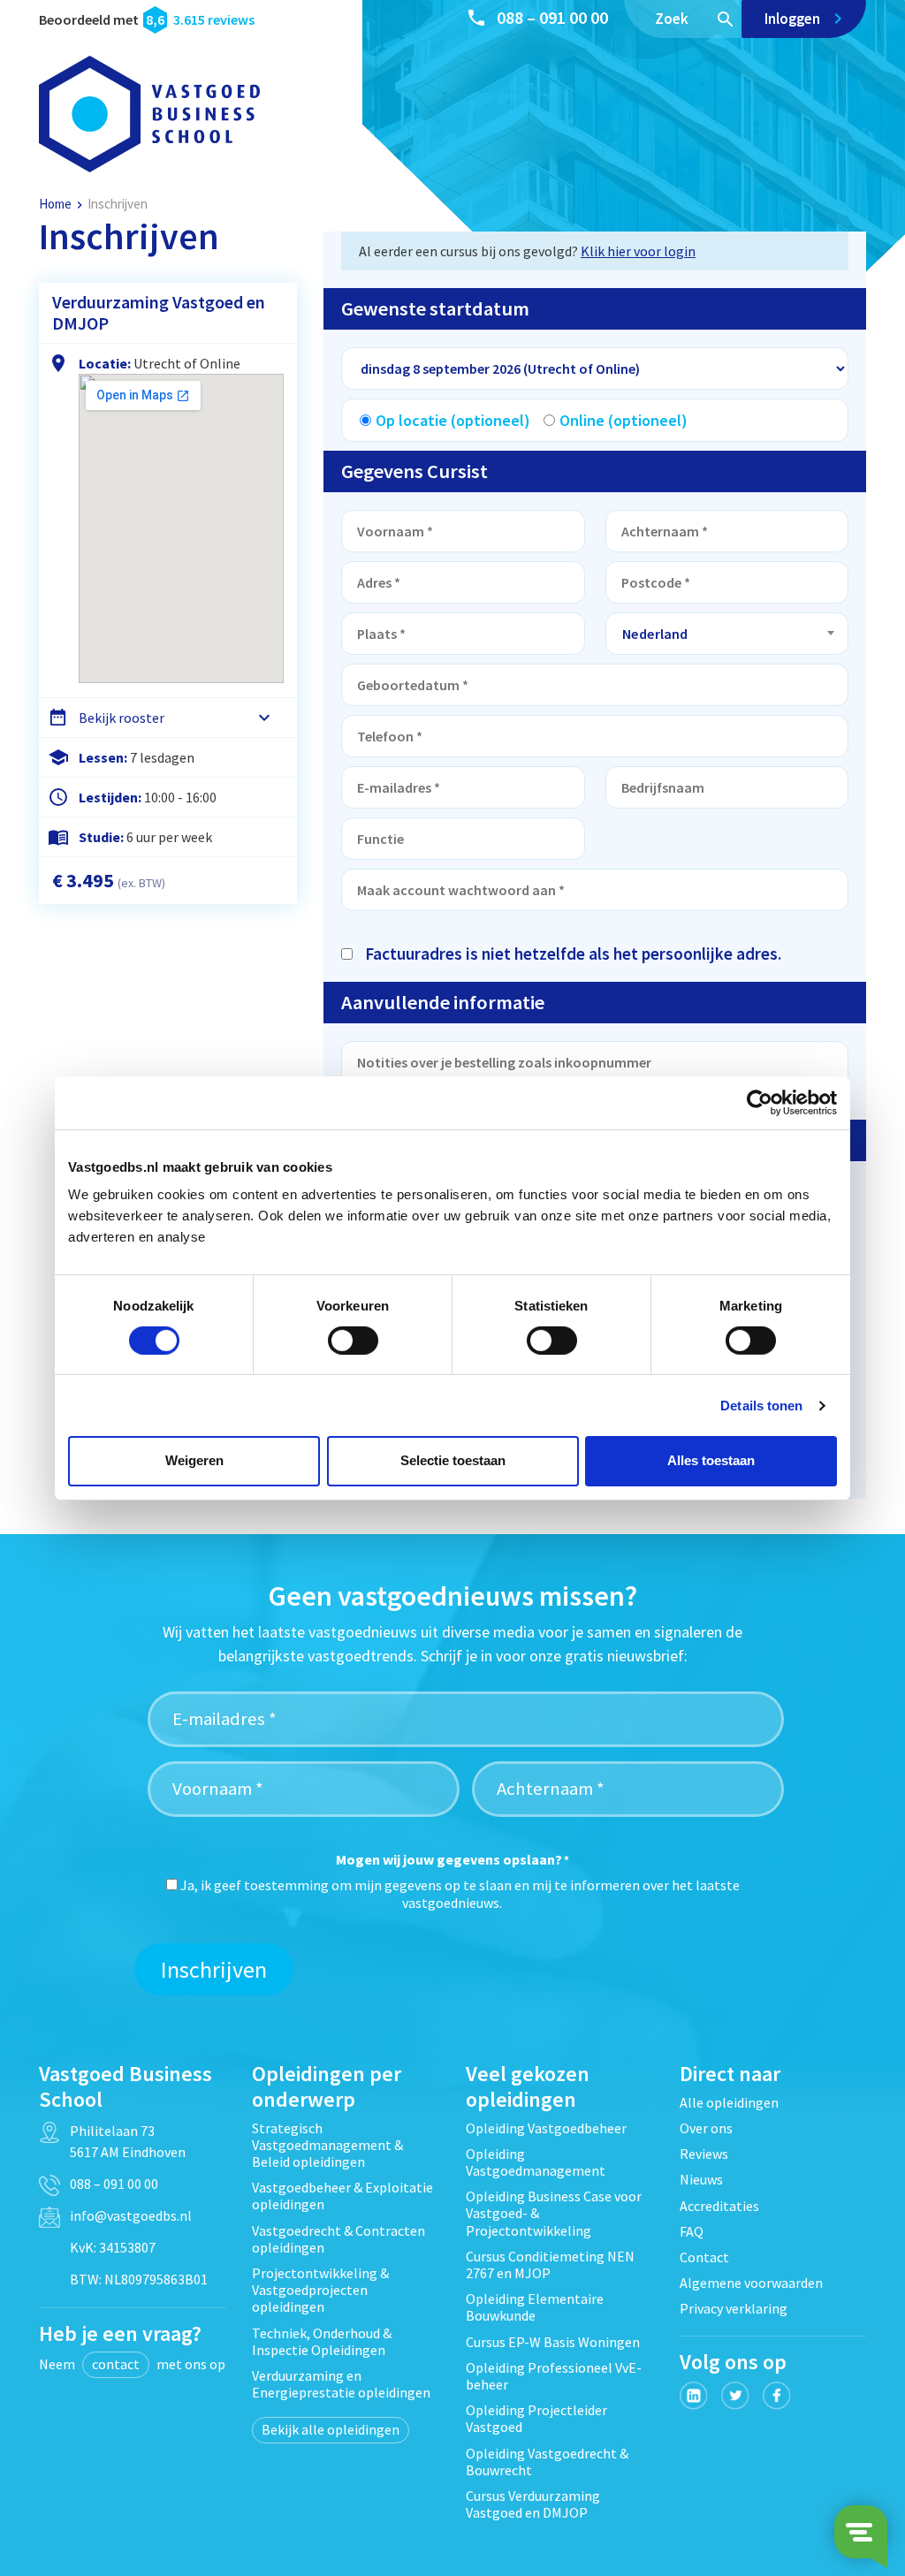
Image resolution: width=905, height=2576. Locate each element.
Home (55, 204)
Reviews (704, 2154)
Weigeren (194, 1460)
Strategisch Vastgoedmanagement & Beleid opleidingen (327, 2145)
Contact (704, 2257)
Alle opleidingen (729, 2102)
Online (624, 420)
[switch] (353, 1341)
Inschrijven (214, 1969)
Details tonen (761, 1406)
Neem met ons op (132, 2364)
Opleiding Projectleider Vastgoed (536, 2418)
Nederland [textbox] (655, 634)
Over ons (706, 2128)
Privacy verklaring (734, 2308)
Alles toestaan (711, 1460)
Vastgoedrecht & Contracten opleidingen (338, 2239)
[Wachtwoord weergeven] (346, 929)
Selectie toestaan (453, 1460)
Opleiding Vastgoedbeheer (546, 2128)
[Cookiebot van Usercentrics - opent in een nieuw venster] (760, 1102)
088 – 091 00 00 (552, 17)
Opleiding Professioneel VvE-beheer (554, 2376)
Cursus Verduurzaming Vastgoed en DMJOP (533, 2504)
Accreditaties (719, 2206)
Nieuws (701, 2179)
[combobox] (727, 634)
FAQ (692, 2231)
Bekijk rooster (122, 718)
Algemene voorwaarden (751, 2283)
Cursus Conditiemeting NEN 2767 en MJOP (550, 2264)
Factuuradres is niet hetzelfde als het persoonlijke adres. (573, 954)
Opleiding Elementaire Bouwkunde (535, 2307)
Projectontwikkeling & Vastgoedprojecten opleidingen (320, 2290)
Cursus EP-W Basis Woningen (553, 2342)
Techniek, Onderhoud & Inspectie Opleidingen (322, 2341)
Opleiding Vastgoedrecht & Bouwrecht (547, 2462)
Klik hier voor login (638, 251)
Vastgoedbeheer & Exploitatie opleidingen (342, 2196)
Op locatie (453, 420)
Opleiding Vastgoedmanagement (536, 2162)
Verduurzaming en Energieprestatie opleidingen (341, 2384)
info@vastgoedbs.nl (131, 2215)
